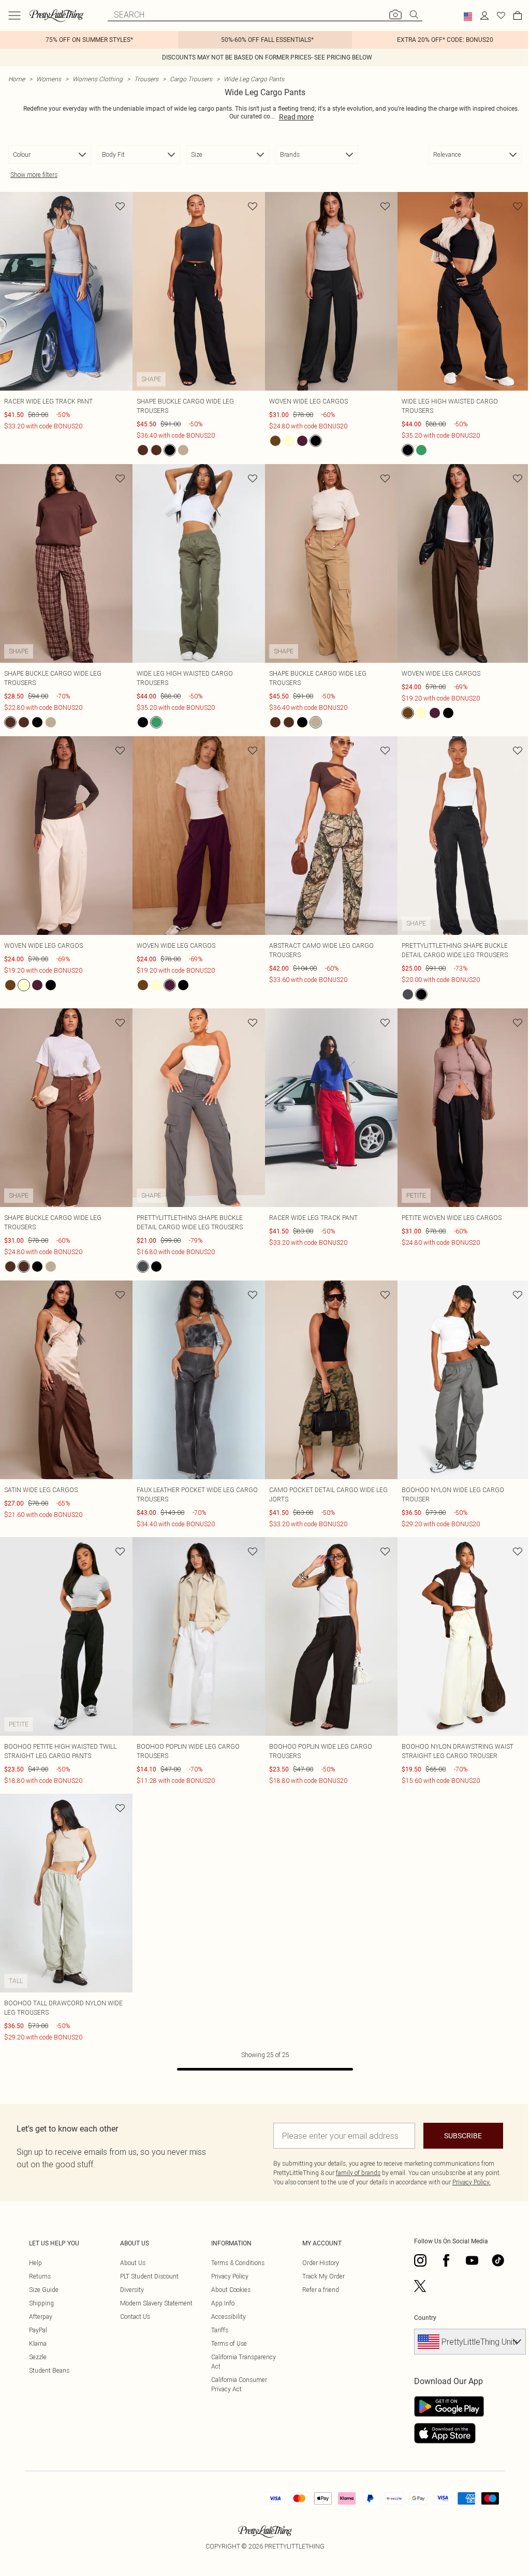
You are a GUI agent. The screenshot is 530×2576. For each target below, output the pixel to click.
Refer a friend (321, 2290)
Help (35, 2263)
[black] (170, 450)
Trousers (146, 79)
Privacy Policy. (472, 2182)
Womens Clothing (98, 79)
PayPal (38, 2330)
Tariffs (220, 2330)
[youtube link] (472, 2260)
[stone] (183, 450)
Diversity (132, 2290)
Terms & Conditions (238, 2263)
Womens (49, 79)
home (17, 79)
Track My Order (323, 2276)
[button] (468, 17)
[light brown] (156, 450)
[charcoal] (408, 994)
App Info (223, 2303)
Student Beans (49, 2370)
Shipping (41, 2303)
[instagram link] (420, 2260)
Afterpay (41, 2317)
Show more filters (34, 175)
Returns (40, 2276)
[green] (421, 450)
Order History (321, 2263)
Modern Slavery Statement (156, 2303)
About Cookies (231, 2290)
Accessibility (229, 2317)
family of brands (358, 2173)
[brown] (143, 450)
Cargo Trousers (191, 79)
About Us (133, 2263)
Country (425, 2318)
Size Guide (44, 2290)
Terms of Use (229, 2343)
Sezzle (38, 2357)
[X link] (420, 2286)
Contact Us (135, 2317)
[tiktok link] (498, 2260)
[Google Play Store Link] (449, 2406)
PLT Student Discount (149, 2276)
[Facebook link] (446, 2260)
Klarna (38, 2343)
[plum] (302, 441)
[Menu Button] (14, 16)
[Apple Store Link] (449, 2433)
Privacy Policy (230, 2276)
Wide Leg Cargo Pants (254, 79)
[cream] (289, 441)
